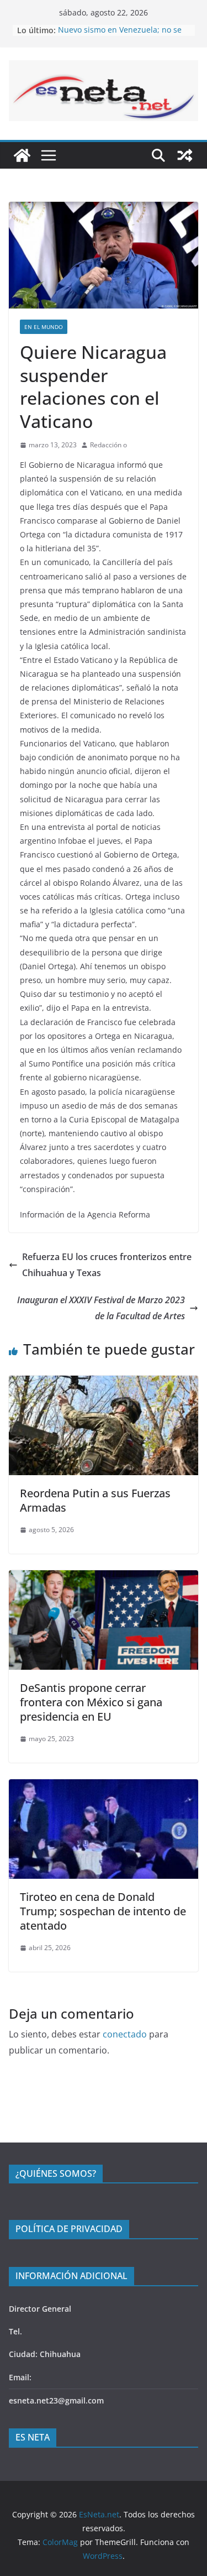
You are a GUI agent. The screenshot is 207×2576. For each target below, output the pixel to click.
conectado (125, 2034)
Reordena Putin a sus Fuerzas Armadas (95, 1500)
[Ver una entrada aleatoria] (185, 155)
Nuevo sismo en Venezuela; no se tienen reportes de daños (120, 36)
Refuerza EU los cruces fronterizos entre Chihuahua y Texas (107, 1265)
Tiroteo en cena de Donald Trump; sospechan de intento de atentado (103, 1911)
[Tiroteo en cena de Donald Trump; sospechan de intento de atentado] (104, 1787)
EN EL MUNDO (44, 327)
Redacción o (108, 445)
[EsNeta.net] (22, 155)
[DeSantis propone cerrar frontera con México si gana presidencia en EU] (104, 1578)
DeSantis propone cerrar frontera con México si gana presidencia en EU (91, 1702)
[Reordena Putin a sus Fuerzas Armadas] (104, 1383)
